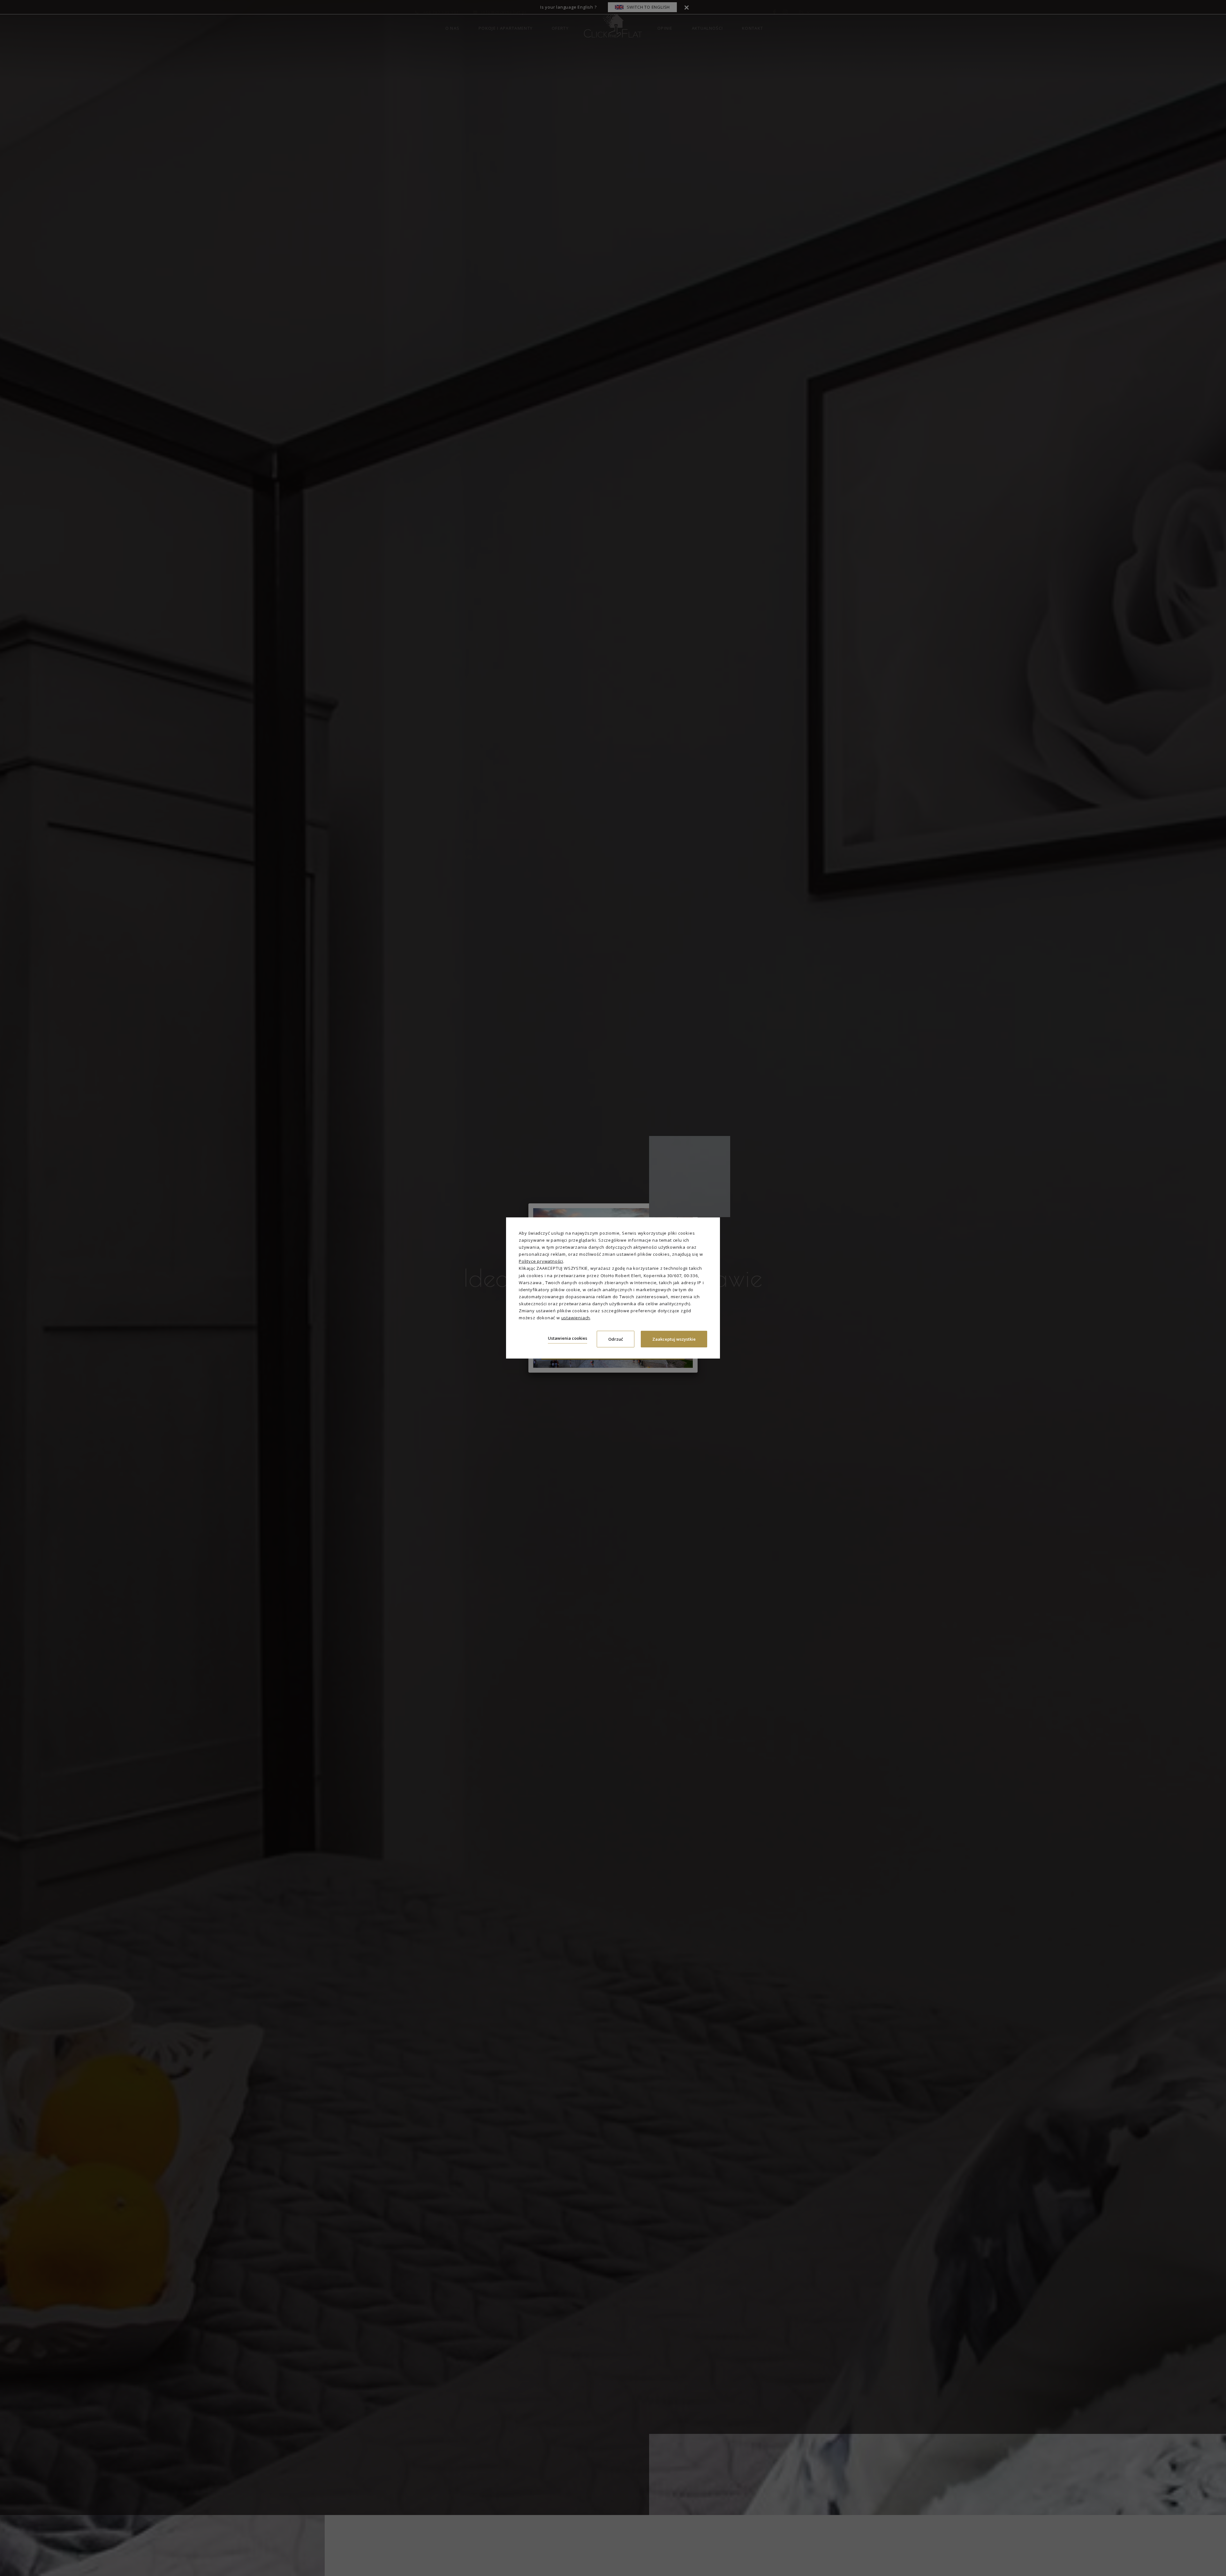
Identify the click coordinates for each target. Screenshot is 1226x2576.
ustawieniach (576, 1318)
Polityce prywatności (541, 1261)
